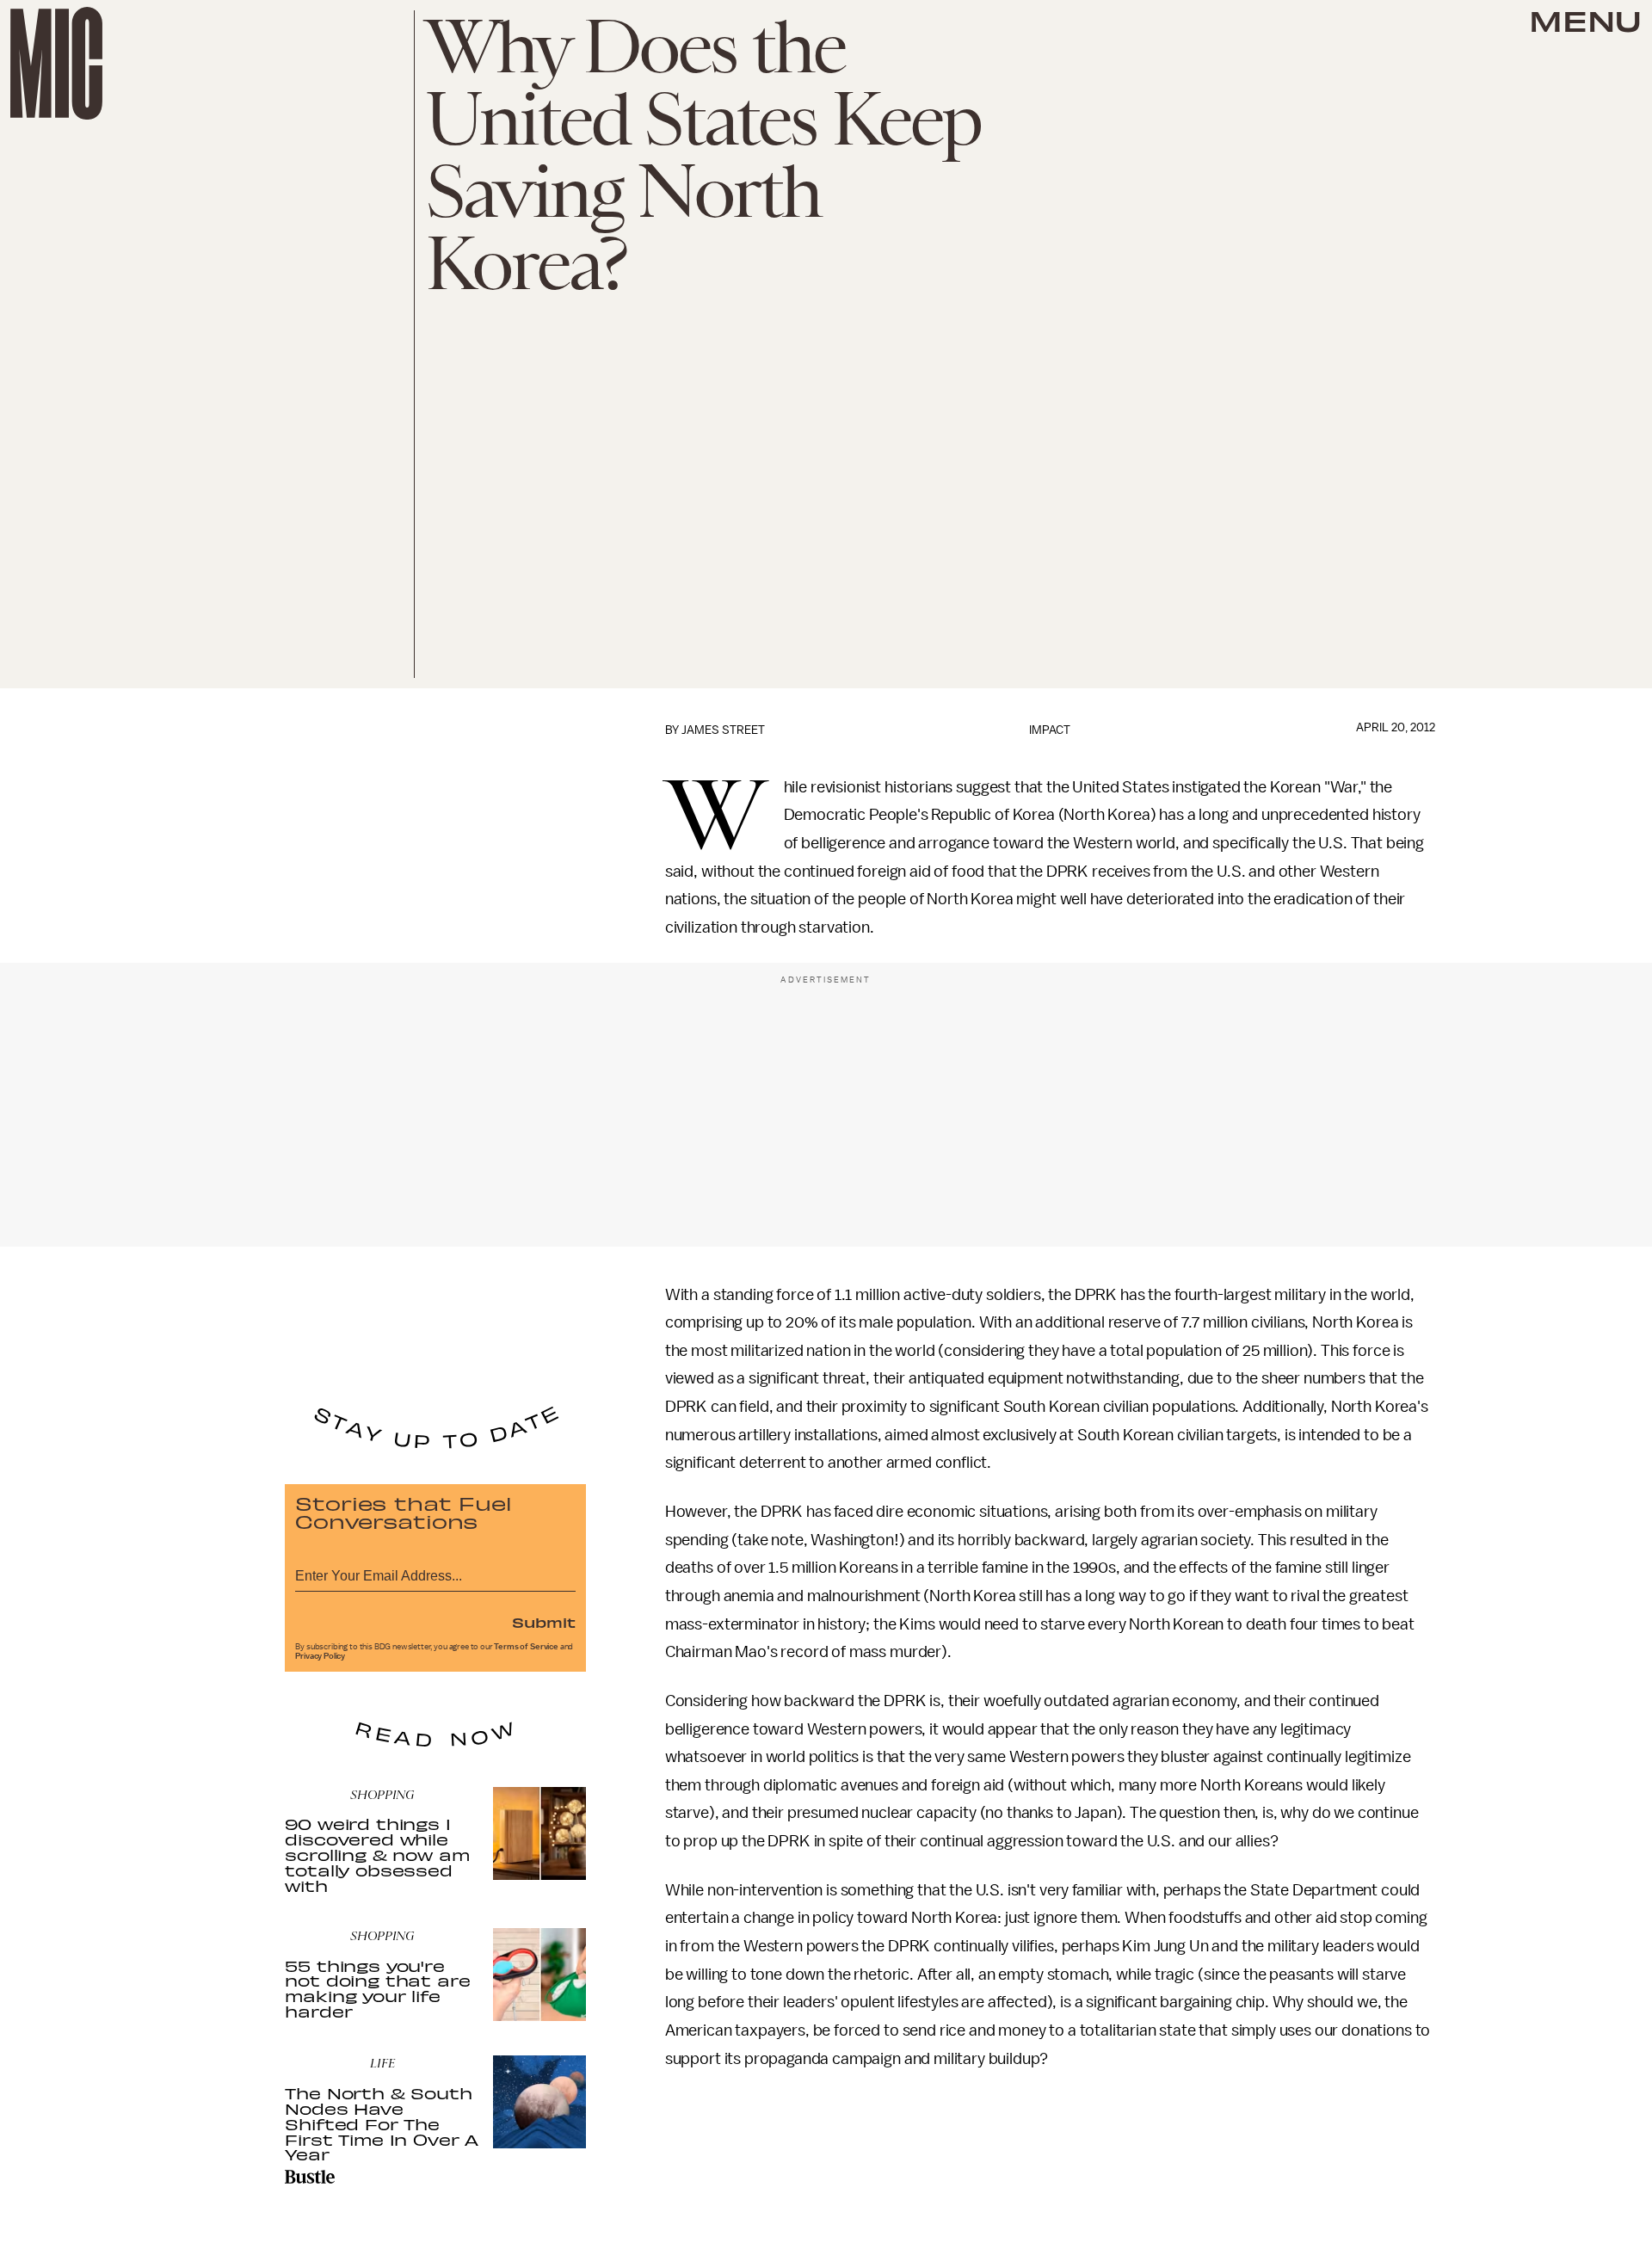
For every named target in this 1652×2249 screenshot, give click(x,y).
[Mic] (56, 63)
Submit (544, 1622)
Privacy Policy (320, 1656)
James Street (723, 730)
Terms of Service (526, 1647)
